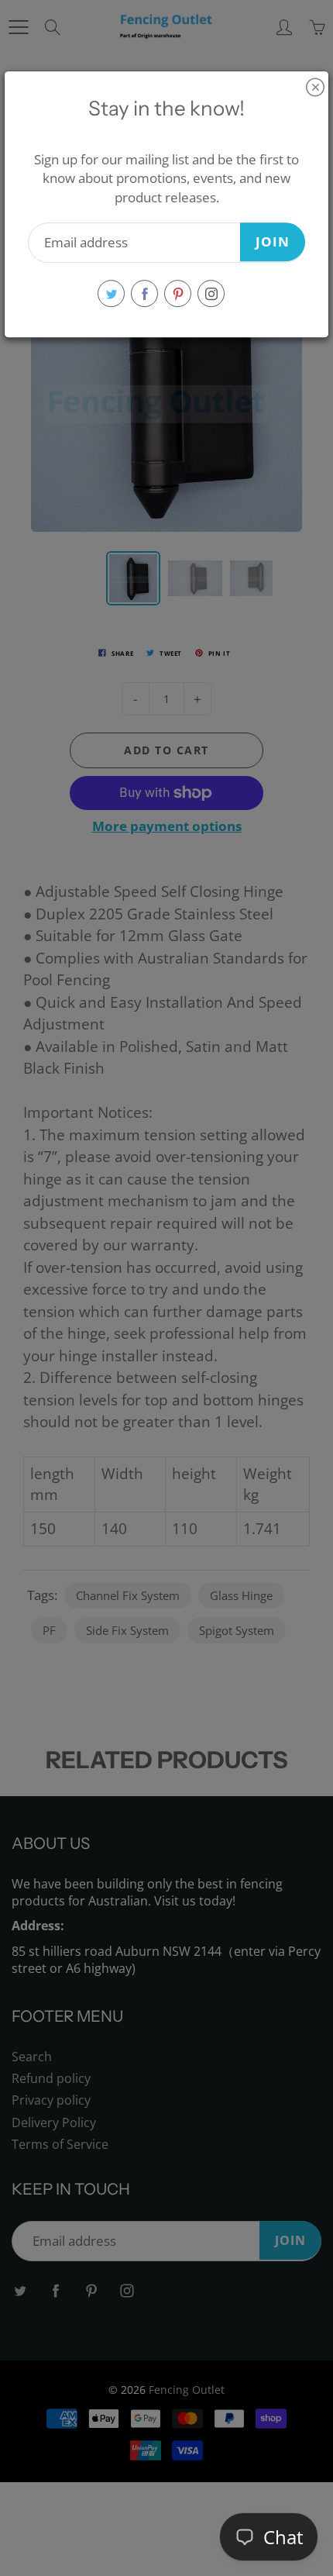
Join (273, 241)
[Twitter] (111, 293)
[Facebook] (144, 293)
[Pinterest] (178, 293)
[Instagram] (211, 293)
